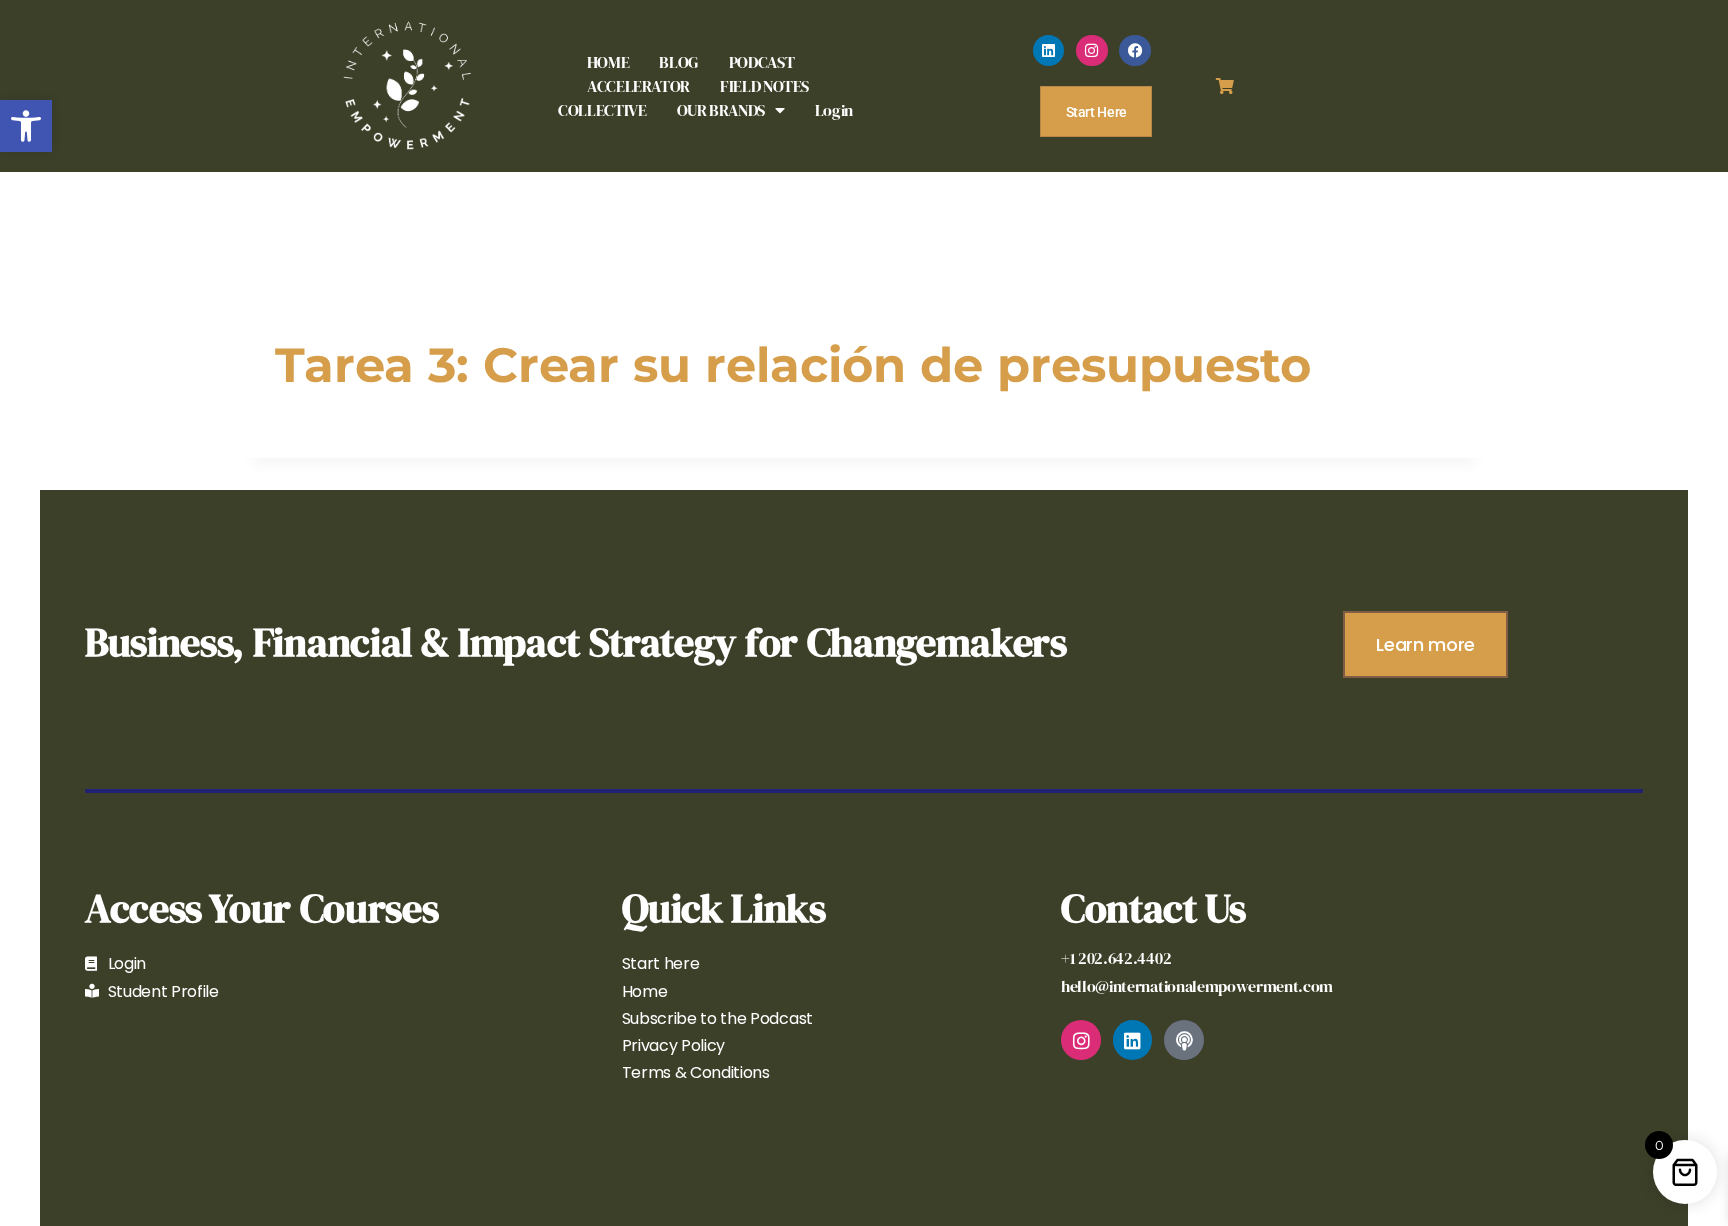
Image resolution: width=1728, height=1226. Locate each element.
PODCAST (761, 62)
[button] (26, 126)
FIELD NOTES (764, 86)
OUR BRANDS (721, 110)
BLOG (679, 62)
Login (834, 110)
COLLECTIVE (602, 110)
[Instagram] (1092, 51)
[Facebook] (1135, 51)
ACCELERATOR (638, 86)
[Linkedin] (1049, 51)
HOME (608, 62)
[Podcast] (1184, 1040)
